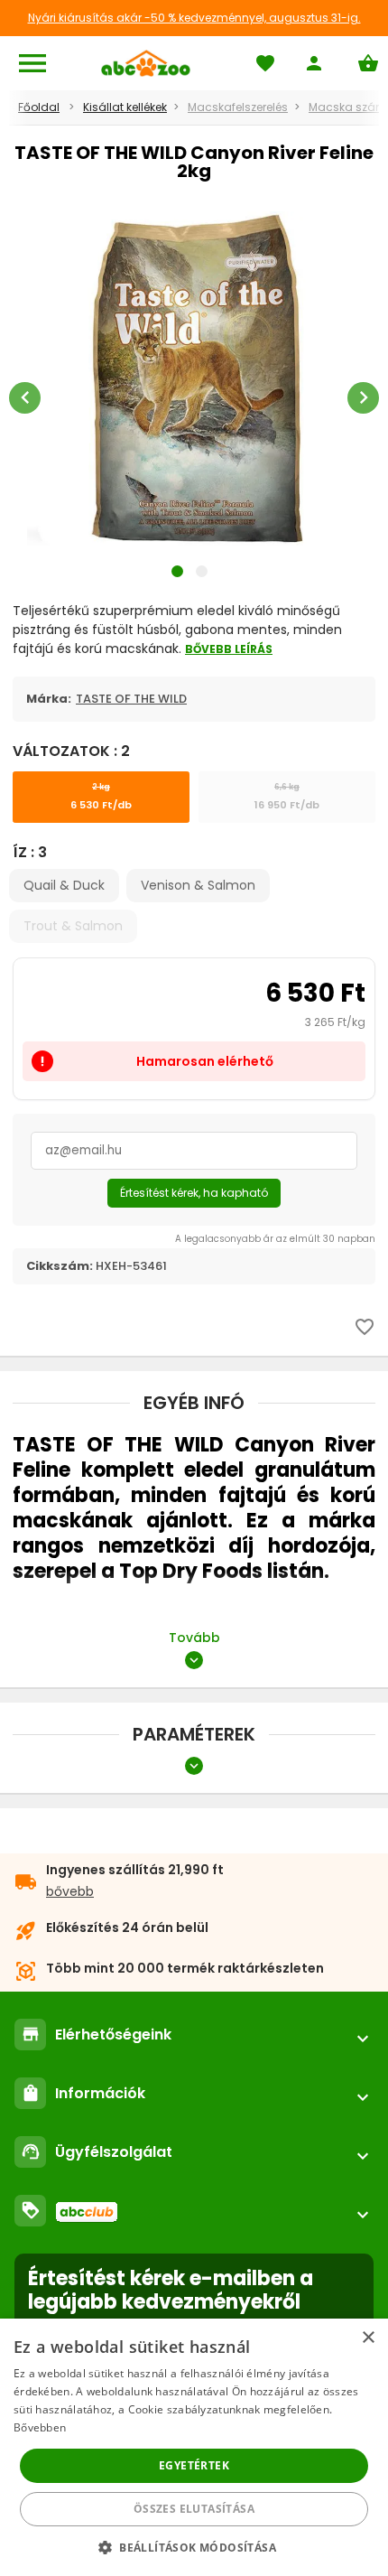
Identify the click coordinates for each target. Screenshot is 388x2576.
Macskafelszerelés (238, 107)
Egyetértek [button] (194, 2465)
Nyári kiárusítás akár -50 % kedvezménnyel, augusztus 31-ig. (194, 18)
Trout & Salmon (73, 926)
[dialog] (194, 2447)
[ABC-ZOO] (146, 63)
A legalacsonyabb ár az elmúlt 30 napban (275, 1239)
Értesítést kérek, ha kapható (194, 1193)
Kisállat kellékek (125, 107)
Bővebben (40, 2427)
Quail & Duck (64, 885)
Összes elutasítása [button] (194, 2509)
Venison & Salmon (198, 885)
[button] (194, 2547)
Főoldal (39, 107)
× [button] (368, 2338)
